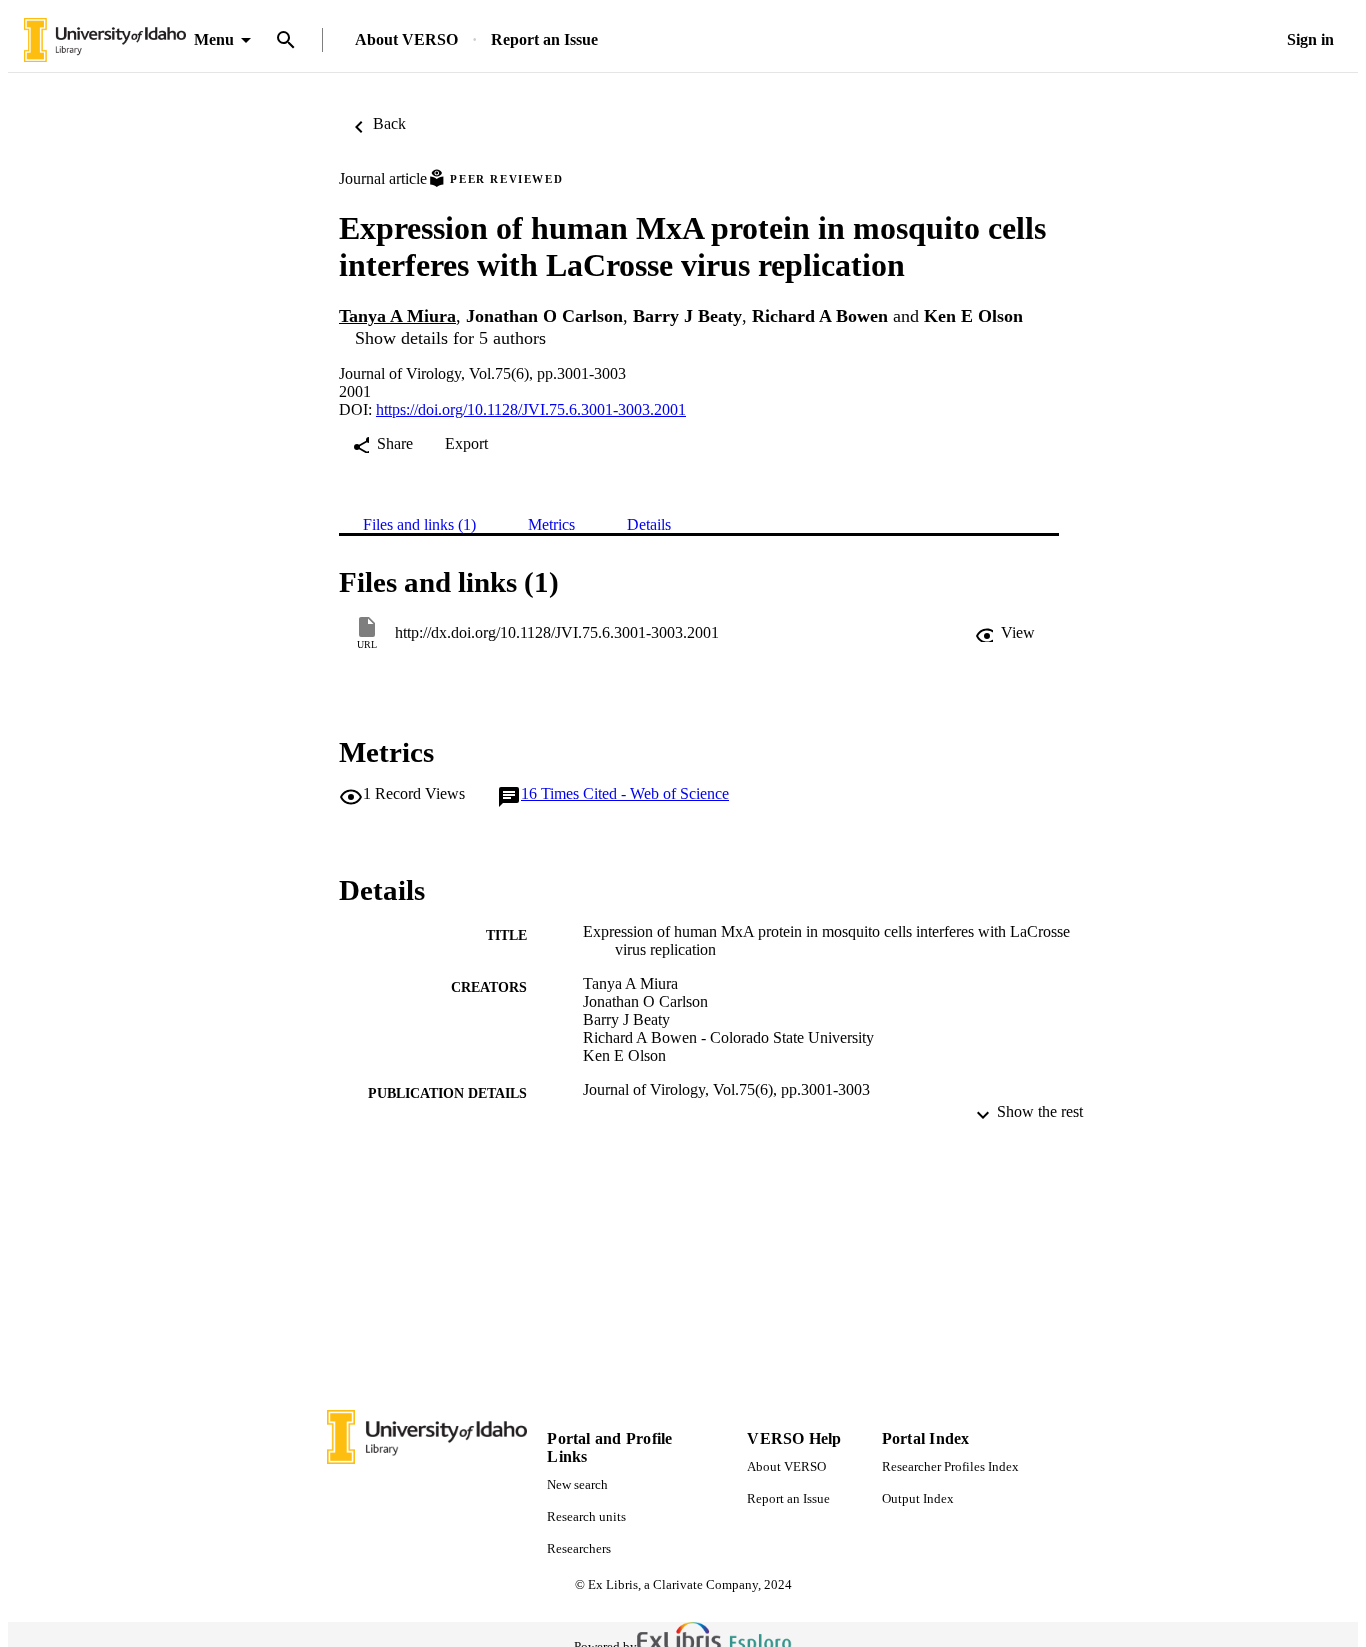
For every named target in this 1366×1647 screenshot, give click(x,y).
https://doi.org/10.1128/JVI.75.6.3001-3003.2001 (531, 409)
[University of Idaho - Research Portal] (105, 40)
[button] (1005, 633)
